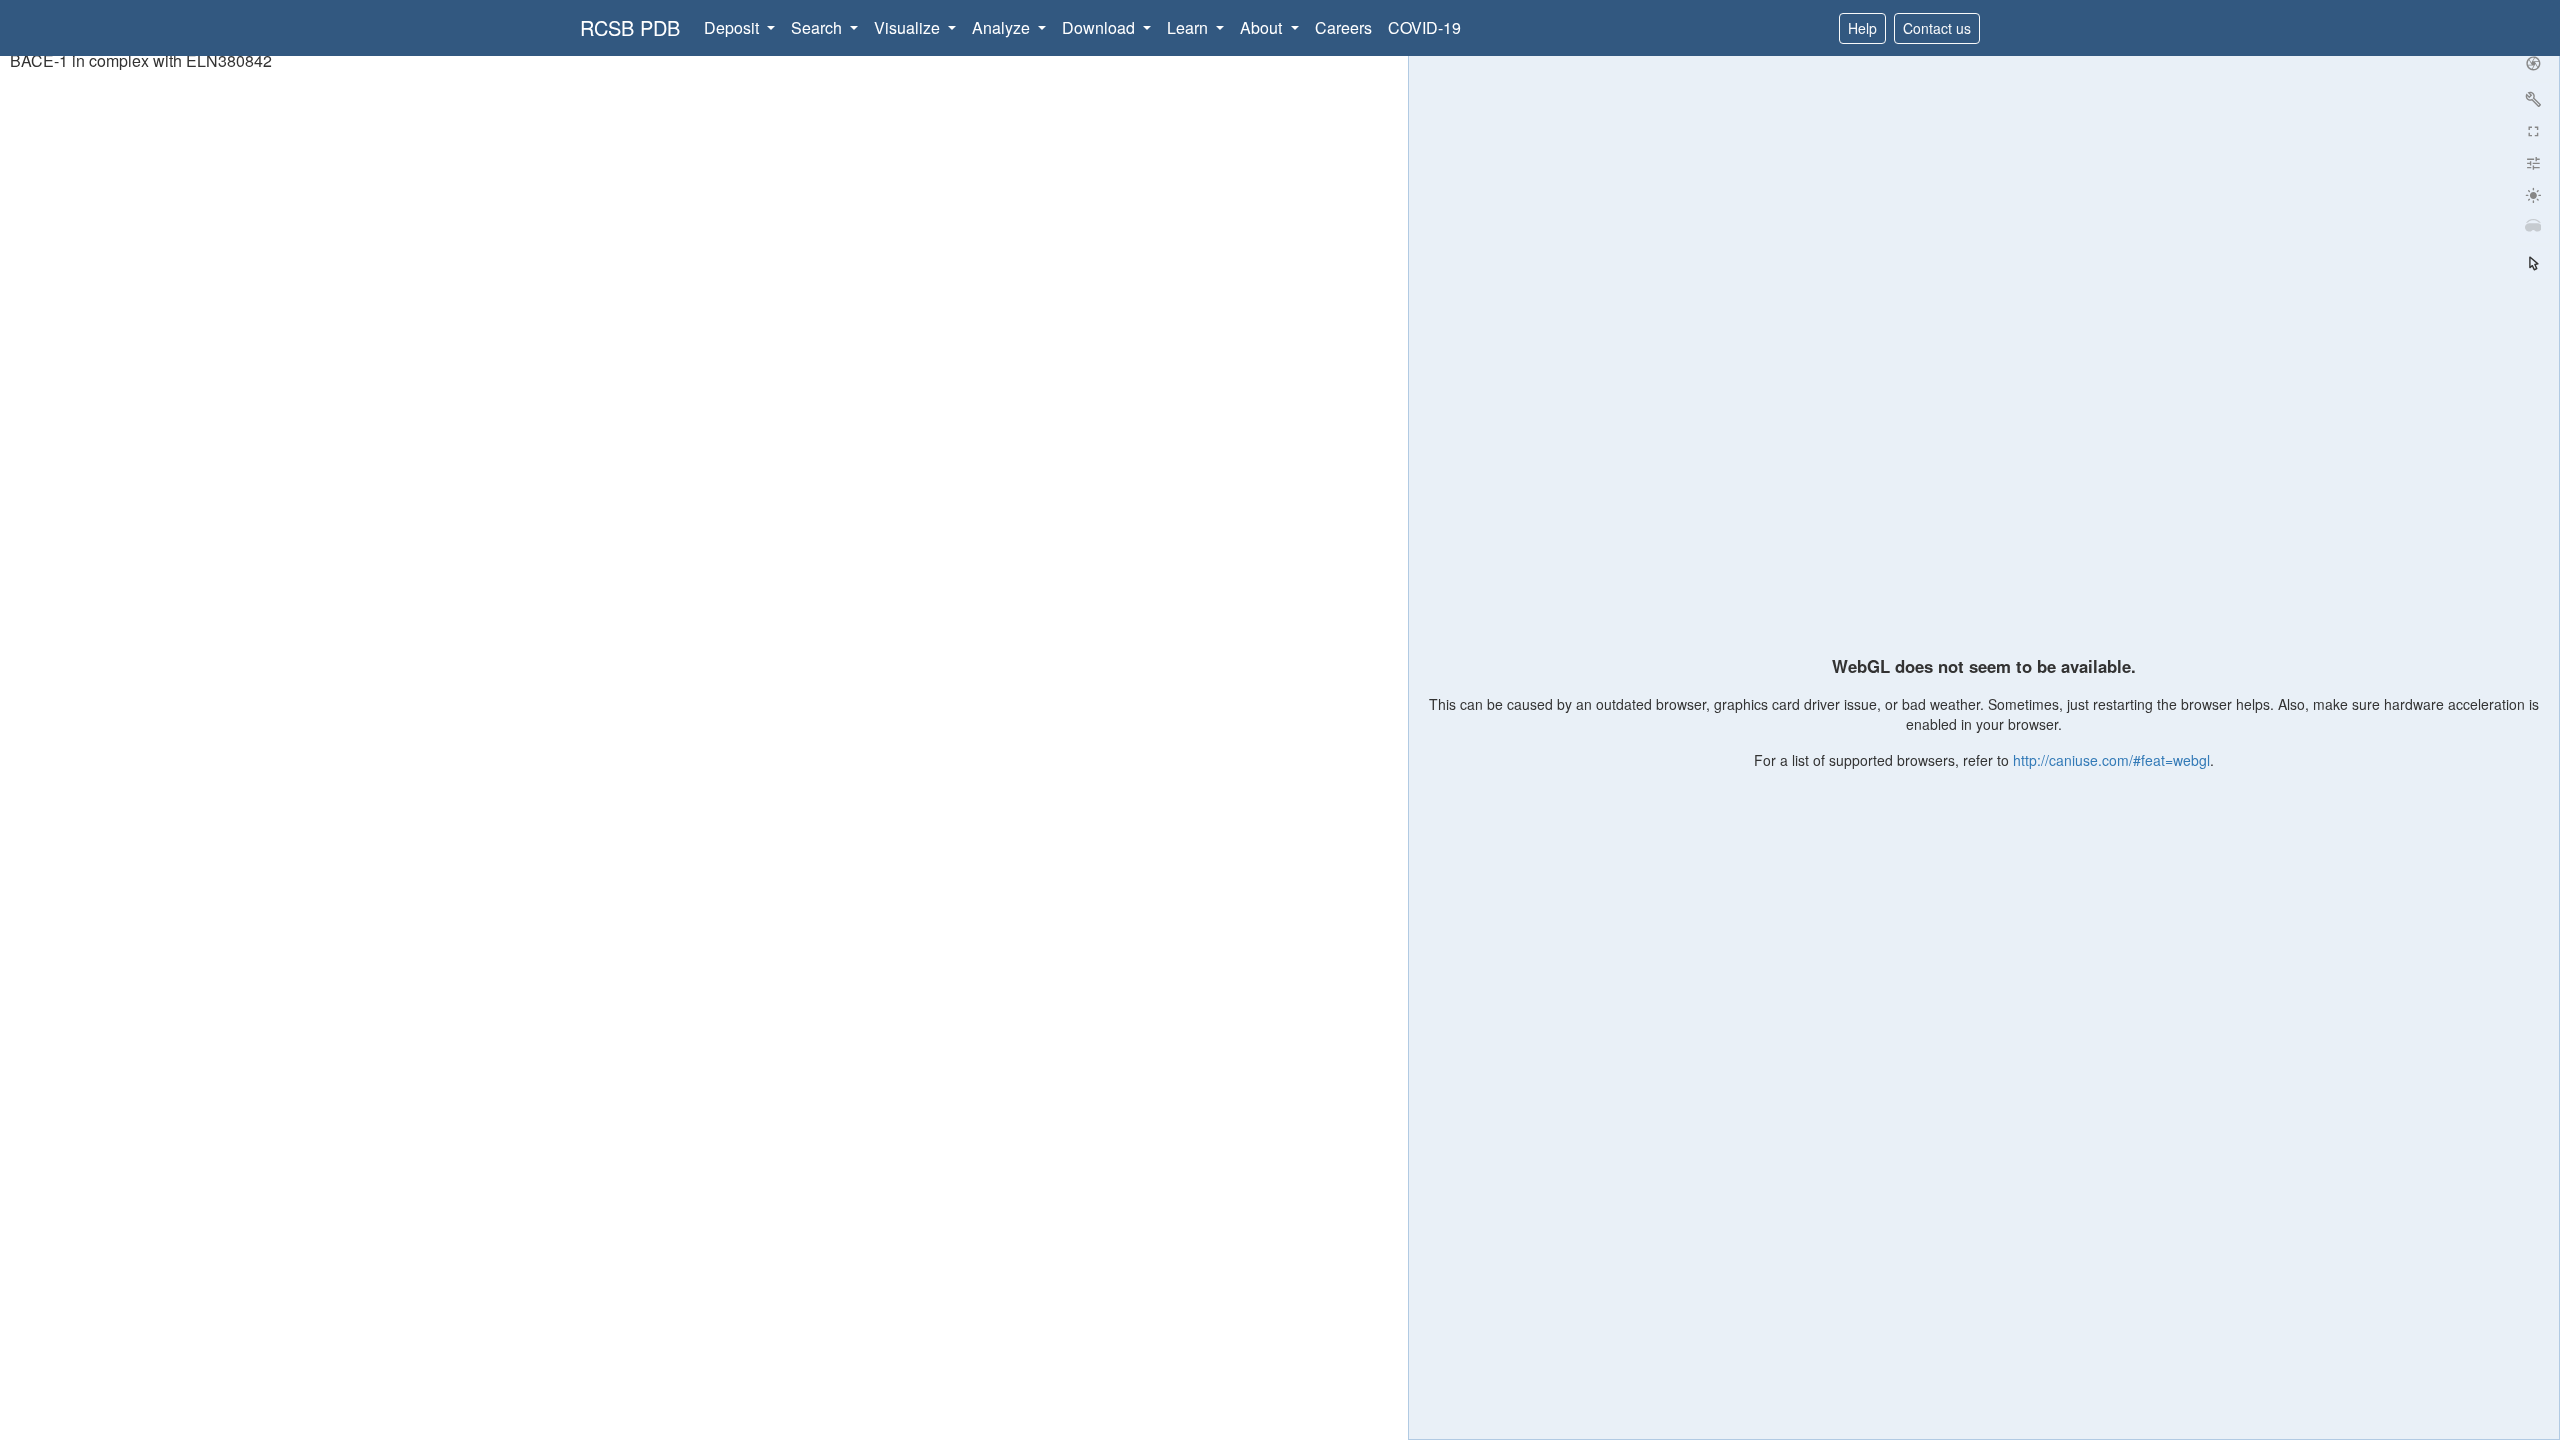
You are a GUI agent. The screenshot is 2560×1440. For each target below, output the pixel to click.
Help (1862, 28)
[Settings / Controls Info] (2533, 163)
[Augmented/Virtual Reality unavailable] (2533, 227)
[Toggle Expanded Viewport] (2533, 131)
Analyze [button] (1003, 27)
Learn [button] (1189, 27)
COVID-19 (1424, 27)
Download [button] (1100, 27)
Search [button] (818, 27)
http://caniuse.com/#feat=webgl (2111, 760)
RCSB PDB (630, 27)
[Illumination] (2533, 195)
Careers (1343, 27)
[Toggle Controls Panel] (2533, 99)
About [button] (1263, 27)
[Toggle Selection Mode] (2533, 263)
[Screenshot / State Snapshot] (2533, 63)
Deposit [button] (733, 27)
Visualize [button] (909, 27)
